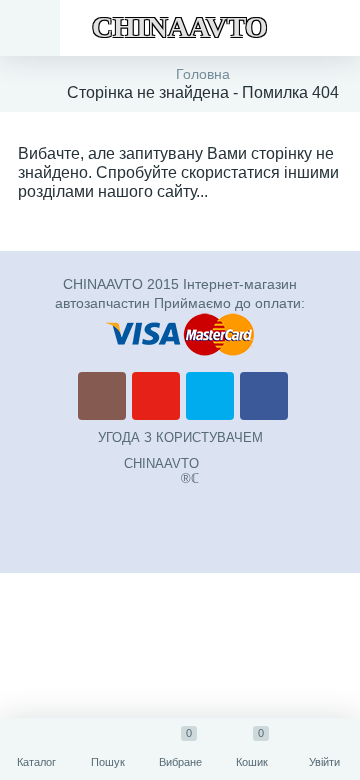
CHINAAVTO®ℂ (161, 471)
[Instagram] (102, 396)
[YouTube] (156, 396)
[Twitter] (210, 396)
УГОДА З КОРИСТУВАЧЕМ (180, 437)
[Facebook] (264, 396)
